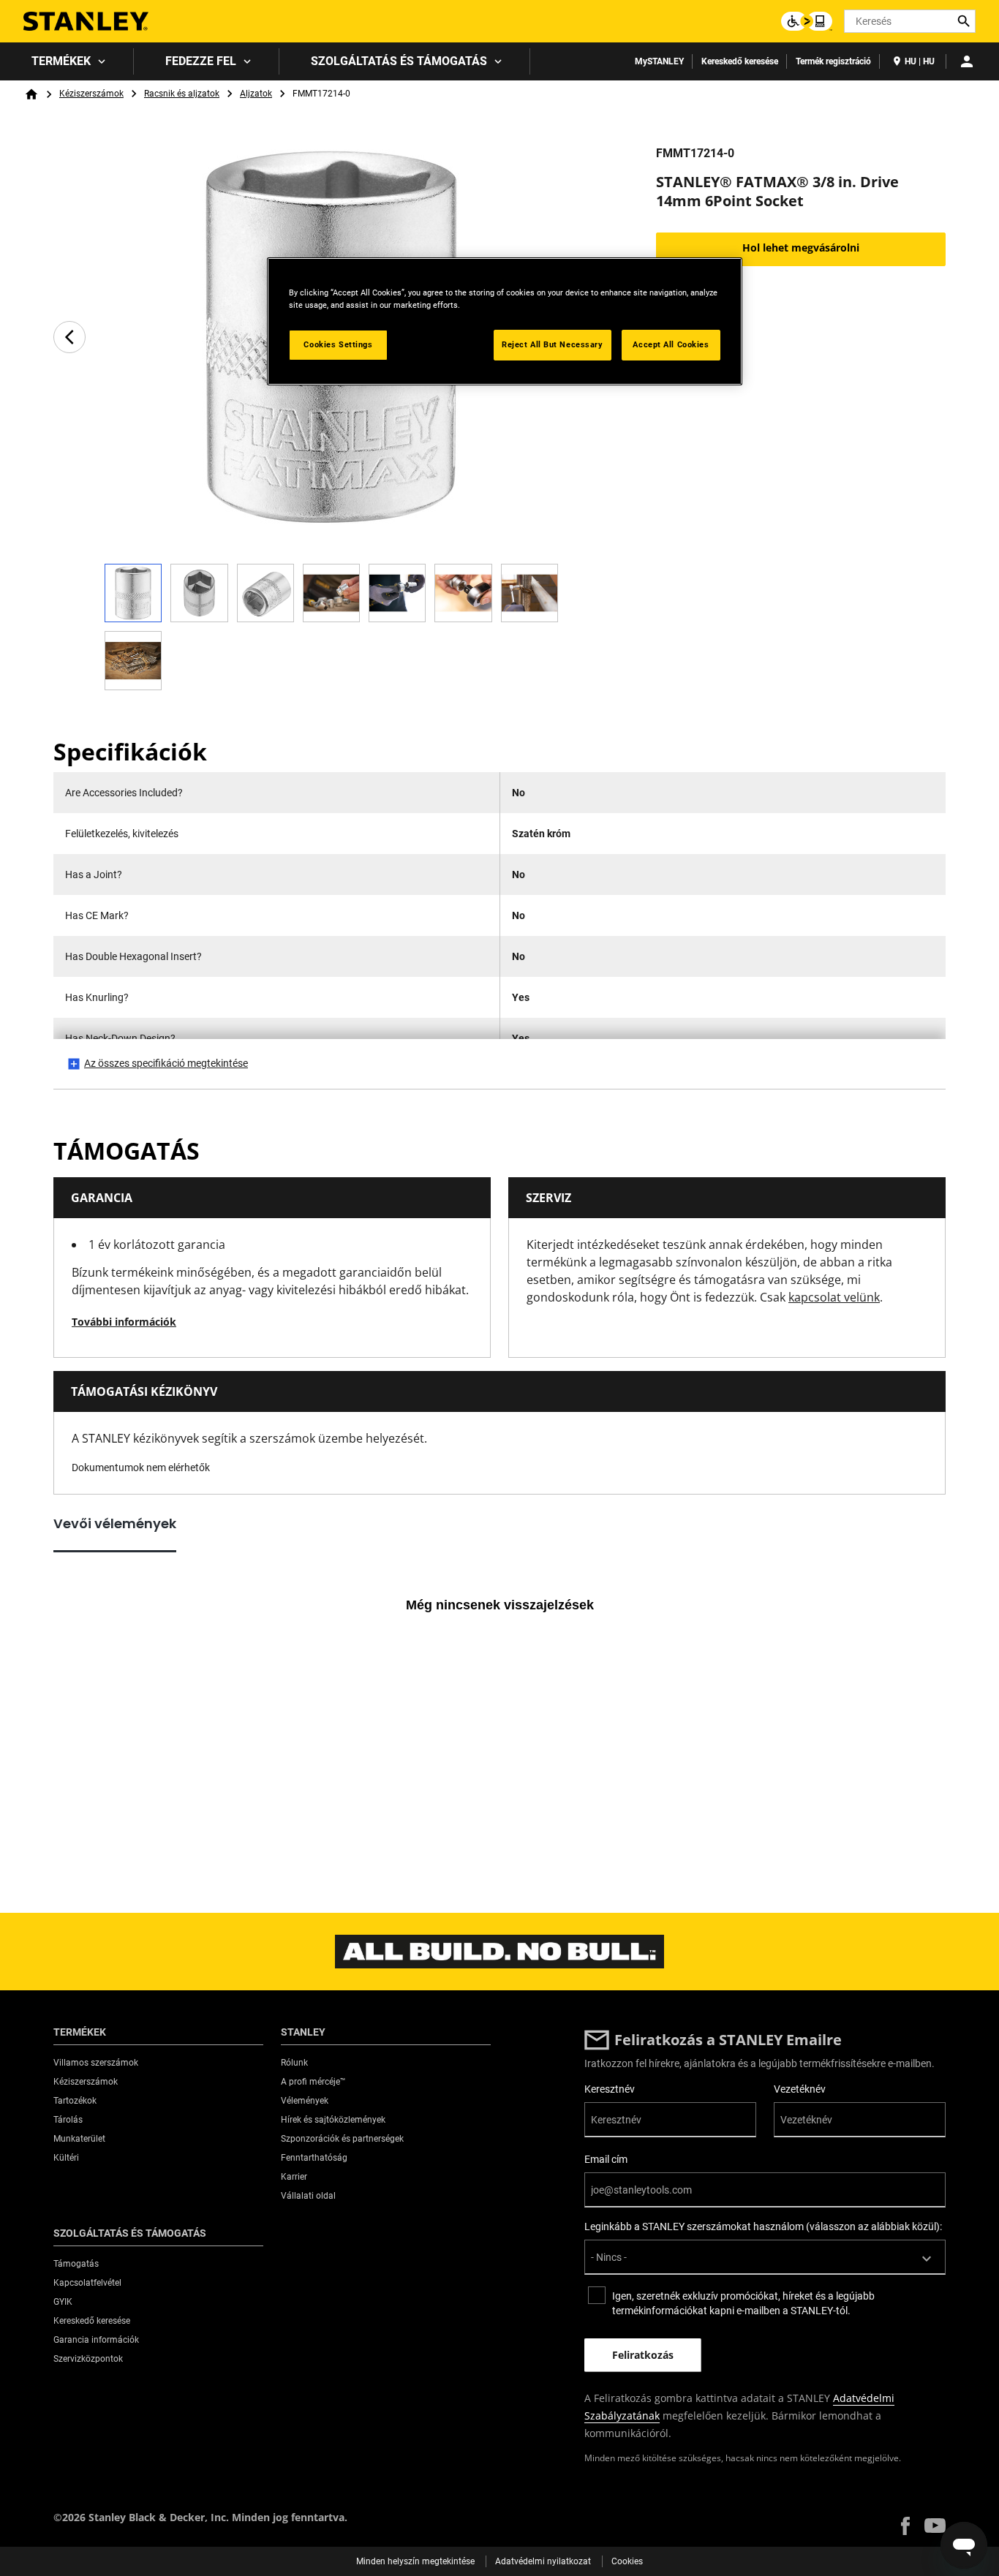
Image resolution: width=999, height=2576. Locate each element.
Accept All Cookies (671, 344)
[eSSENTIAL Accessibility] (807, 21)
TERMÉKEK (61, 61)
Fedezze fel (201, 61)
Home (31, 94)
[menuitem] (67, 61)
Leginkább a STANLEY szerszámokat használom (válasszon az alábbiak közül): (763, 2226)
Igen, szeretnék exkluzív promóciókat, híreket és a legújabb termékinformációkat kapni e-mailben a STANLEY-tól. (743, 2303)
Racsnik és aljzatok (182, 94)
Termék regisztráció (833, 61)
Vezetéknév (800, 2089)
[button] (905, 2526)
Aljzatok (256, 94)
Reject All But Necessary (553, 344)
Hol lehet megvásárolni (801, 248)
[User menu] (967, 61)
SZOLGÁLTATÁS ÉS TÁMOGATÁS (399, 61)
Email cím (606, 2159)
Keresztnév (610, 2089)
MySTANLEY (659, 61)
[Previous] (69, 337)
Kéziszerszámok (91, 94)
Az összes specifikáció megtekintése (166, 1063)
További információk (124, 1322)
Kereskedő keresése (740, 61)
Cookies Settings (338, 344)
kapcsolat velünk (834, 1297)
